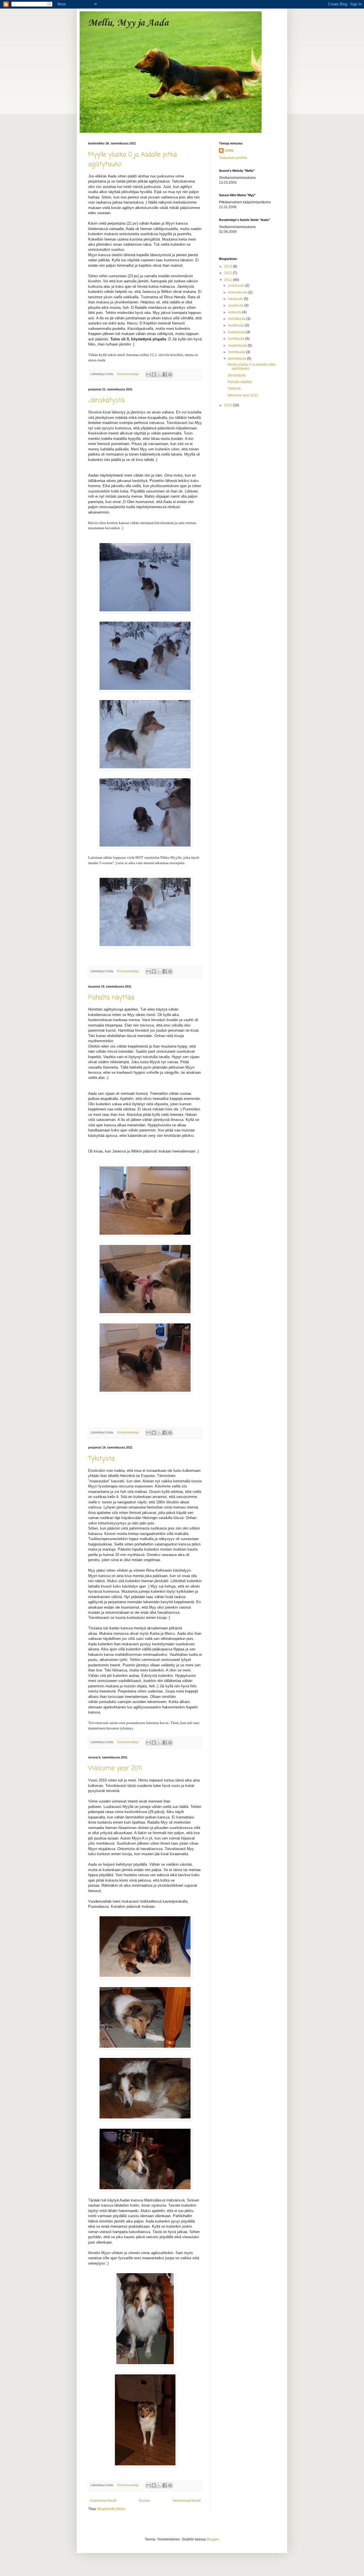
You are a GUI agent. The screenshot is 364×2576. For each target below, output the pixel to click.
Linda (229, 150)
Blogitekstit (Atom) (111, 2509)
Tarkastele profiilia (233, 158)
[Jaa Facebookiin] (165, 374)
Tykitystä (101, 1459)
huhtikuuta (237, 339)
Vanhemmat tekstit (186, 2501)
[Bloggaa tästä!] (154, 374)
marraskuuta (238, 292)
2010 (228, 405)
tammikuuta (237, 359)
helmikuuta (237, 352)
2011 (228, 280)
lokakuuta (236, 299)
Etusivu (144, 2501)
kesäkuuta (236, 325)
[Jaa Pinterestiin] (170, 374)
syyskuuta (236, 305)
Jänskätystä (106, 400)
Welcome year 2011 (115, 1768)
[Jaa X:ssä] (159, 374)
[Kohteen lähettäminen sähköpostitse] (148, 374)
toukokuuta (237, 332)
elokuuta (235, 312)
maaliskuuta (238, 345)
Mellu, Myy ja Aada (128, 23)
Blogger (213, 2539)
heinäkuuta (237, 319)
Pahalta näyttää (111, 998)
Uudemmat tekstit (103, 2501)
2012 (228, 273)
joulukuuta (237, 285)
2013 (228, 266)
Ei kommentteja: (129, 374)
